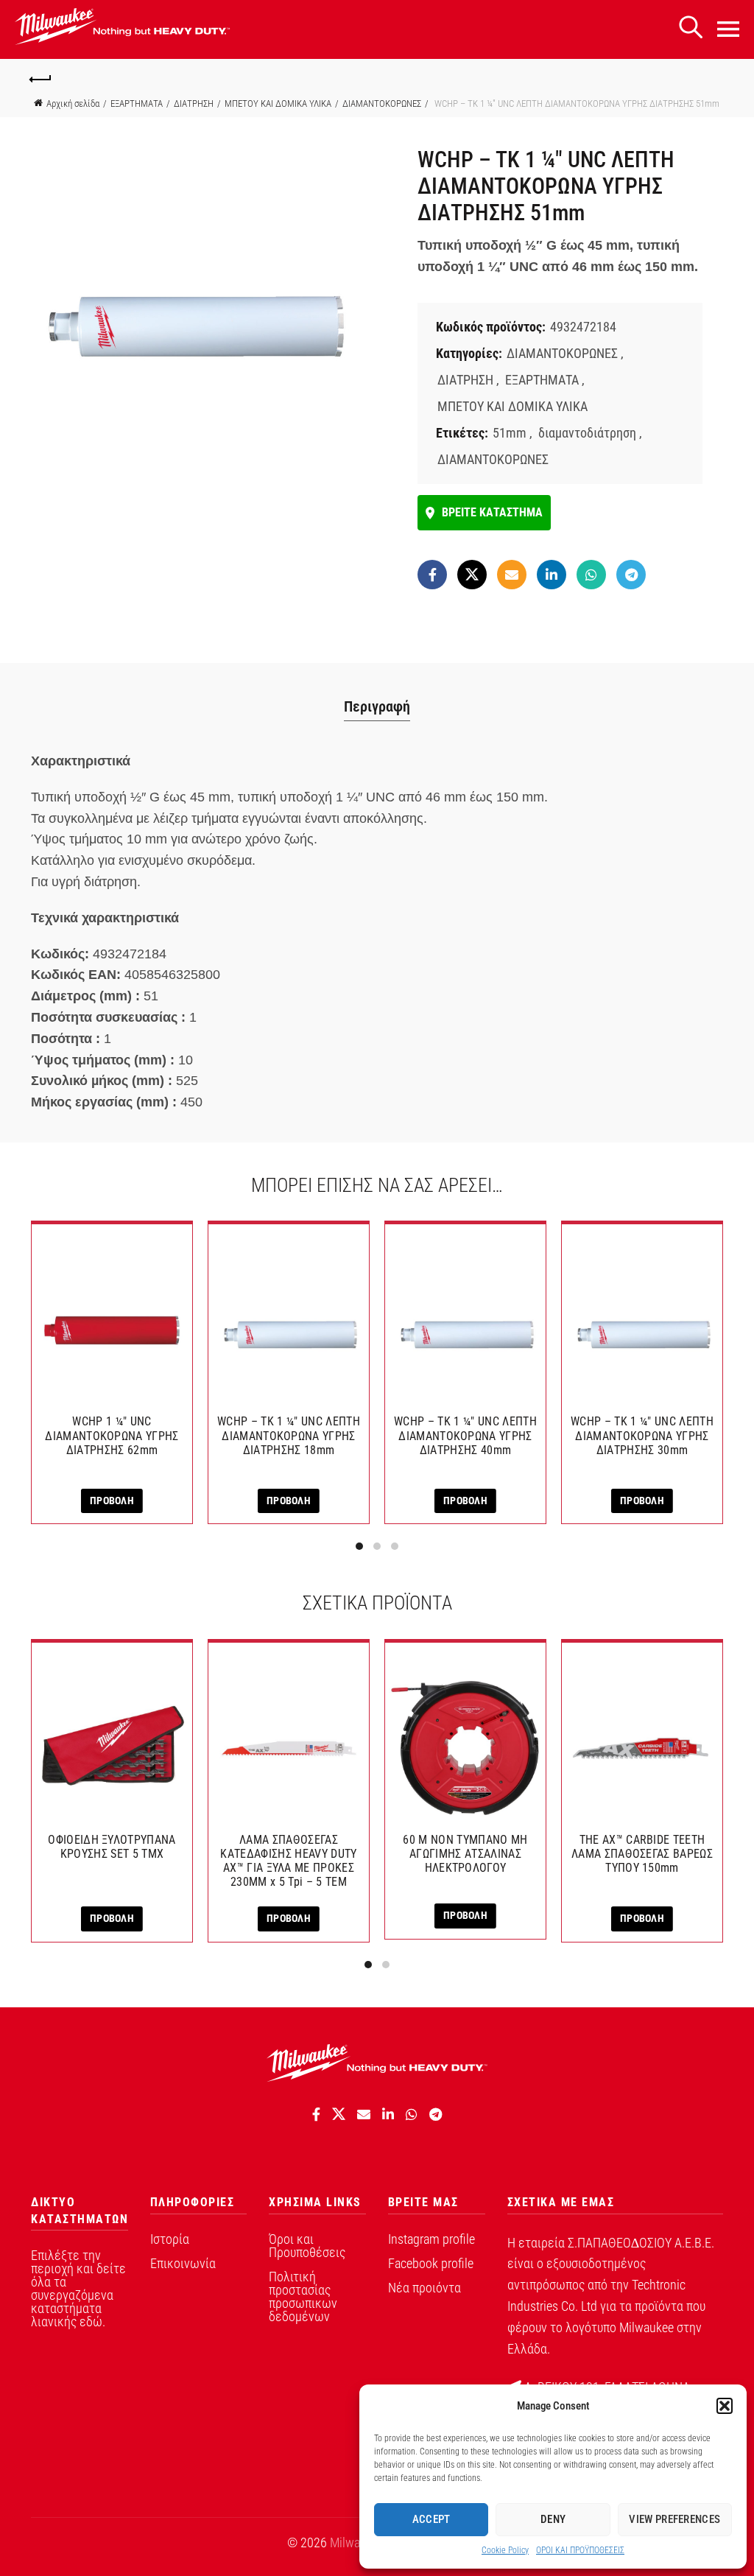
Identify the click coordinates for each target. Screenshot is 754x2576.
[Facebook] (432, 575)
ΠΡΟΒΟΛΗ (112, 1501)
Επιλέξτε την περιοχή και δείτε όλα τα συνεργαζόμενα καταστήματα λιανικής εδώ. (78, 2288)
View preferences (674, 2519)
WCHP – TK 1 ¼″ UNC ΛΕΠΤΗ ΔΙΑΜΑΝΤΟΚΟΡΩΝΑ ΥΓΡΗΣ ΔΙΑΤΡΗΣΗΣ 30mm (642, 1435)
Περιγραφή (377, 706)
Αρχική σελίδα (73, 103)
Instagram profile (431, 2239)
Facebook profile (431, 2263)
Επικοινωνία (183, 2263)
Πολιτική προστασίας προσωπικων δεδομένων (303, 2296)
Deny (553, 2519)
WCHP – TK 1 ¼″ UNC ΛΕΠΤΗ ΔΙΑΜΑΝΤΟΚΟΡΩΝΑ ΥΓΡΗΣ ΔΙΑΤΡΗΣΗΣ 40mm (465, 1435)
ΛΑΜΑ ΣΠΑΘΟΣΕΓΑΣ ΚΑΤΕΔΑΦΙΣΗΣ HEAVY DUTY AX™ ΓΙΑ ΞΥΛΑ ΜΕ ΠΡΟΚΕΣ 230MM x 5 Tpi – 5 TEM (288, 1861)
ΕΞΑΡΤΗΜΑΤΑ (137, 103)
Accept (431, 2519)
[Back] (41, 77)
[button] (725, 2406)
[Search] (691, 28)
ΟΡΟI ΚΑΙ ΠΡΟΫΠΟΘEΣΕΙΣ (580, 2550)
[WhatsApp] (591, 575)
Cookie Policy (505, 2550)
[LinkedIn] (552, 575)
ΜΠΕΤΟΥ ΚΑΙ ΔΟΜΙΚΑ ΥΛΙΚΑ (278, 103)
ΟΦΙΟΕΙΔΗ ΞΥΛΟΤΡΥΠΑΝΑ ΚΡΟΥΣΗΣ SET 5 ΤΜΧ (112, 1847)
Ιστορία (170, 2239)
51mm (510, 433)
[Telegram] (631, 575)
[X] (472, 575)
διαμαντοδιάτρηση (587, 433)
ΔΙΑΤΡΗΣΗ (194, 103)
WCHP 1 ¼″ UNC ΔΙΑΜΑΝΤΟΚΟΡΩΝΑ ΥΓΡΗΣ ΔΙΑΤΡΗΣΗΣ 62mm (112, 1435)
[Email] (512, 575)
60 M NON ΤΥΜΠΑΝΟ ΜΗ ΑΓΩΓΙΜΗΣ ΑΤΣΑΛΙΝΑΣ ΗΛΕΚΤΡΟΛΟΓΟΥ (465, 1854)
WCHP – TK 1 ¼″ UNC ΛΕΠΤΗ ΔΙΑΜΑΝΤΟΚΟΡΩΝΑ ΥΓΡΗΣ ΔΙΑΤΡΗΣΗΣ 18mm (289, 1435)
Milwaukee (357, 2542)
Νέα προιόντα (424, 2288)
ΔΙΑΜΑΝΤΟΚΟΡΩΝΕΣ (382, 103)
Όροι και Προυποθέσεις (307, 2246)
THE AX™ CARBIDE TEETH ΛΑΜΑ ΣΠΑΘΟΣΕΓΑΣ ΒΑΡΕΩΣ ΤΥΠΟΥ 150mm (642, 1854)
